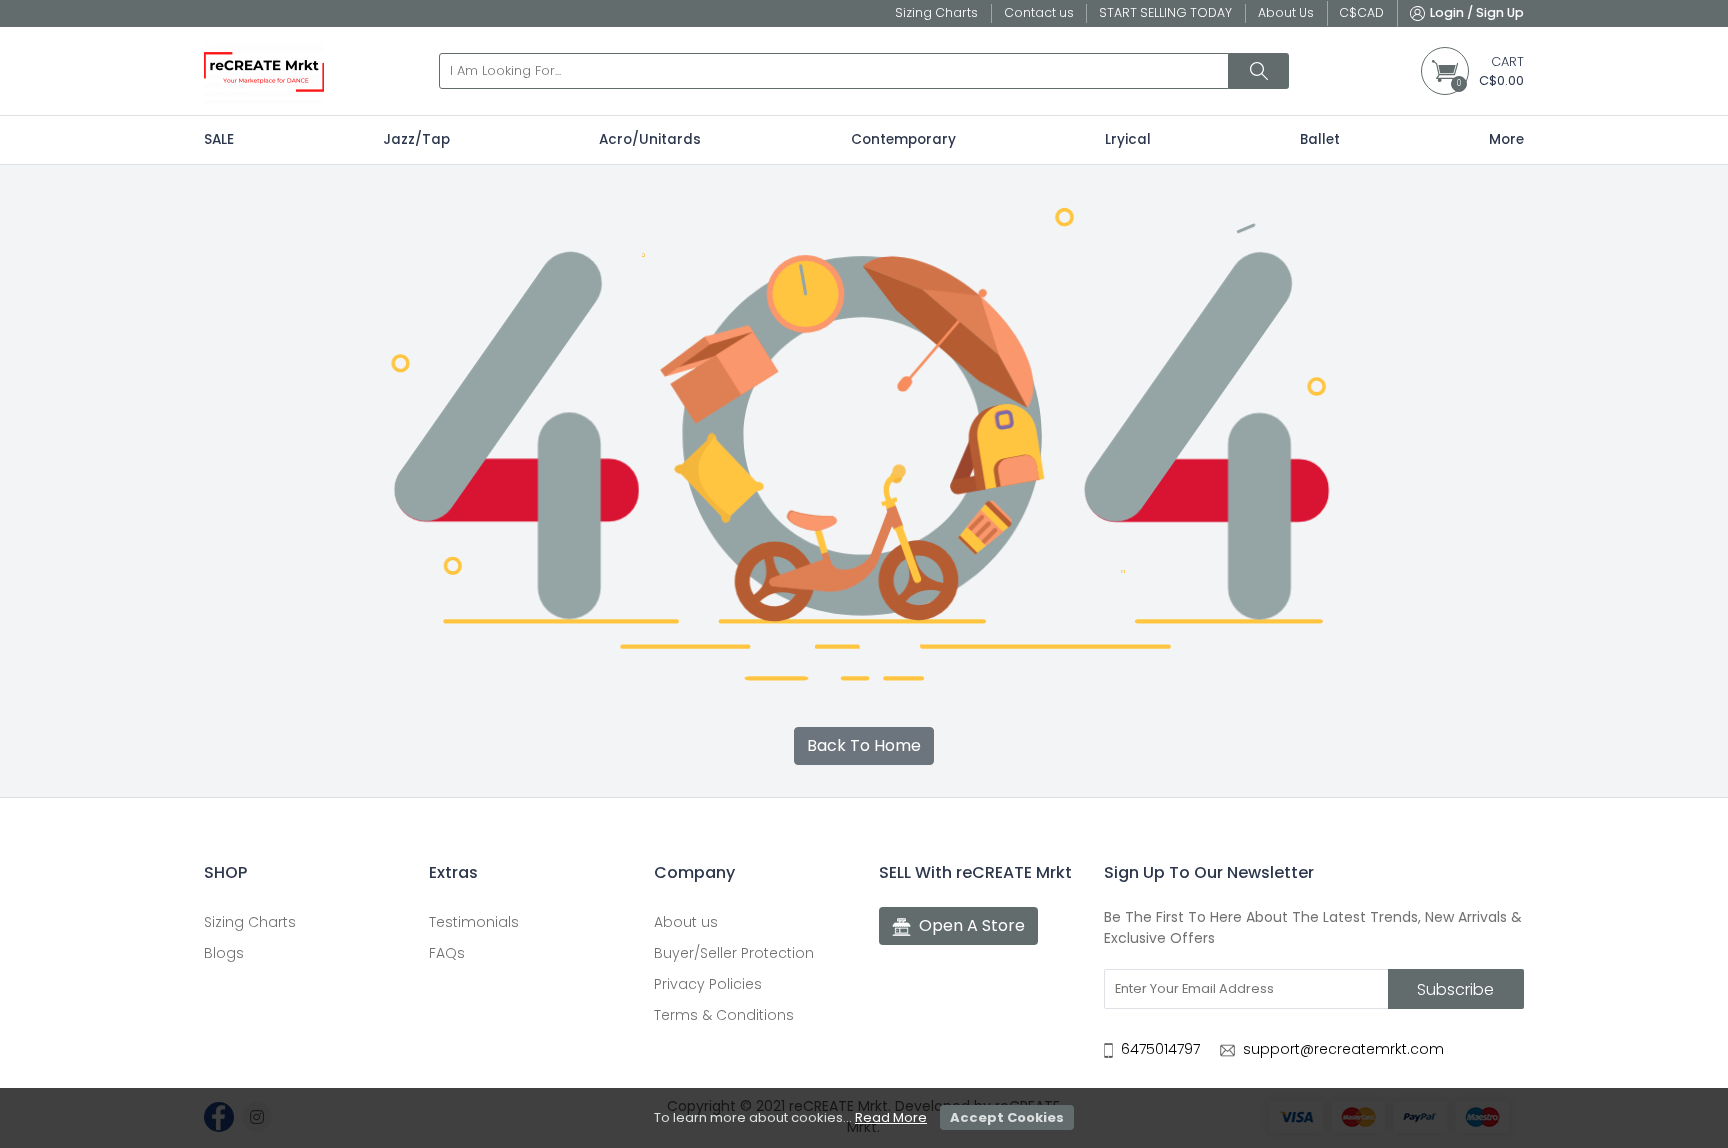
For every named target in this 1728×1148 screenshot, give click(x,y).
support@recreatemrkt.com (1343, 1049)
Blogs (224, 953)
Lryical (1128, 139)
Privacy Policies (708, 984)
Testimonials (474, 922)
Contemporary (903, 139)
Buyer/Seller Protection (734, 953)
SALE (219, 139)
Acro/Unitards (650, 139)
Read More (891, 1117)
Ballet (1320, 139)
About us (686, 922)
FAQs (447, 953)
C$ (1361, 12)
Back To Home (864, 745)
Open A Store (972, 925)
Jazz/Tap (416, 139)
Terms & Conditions (724, 1015)
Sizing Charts (250, 922)
